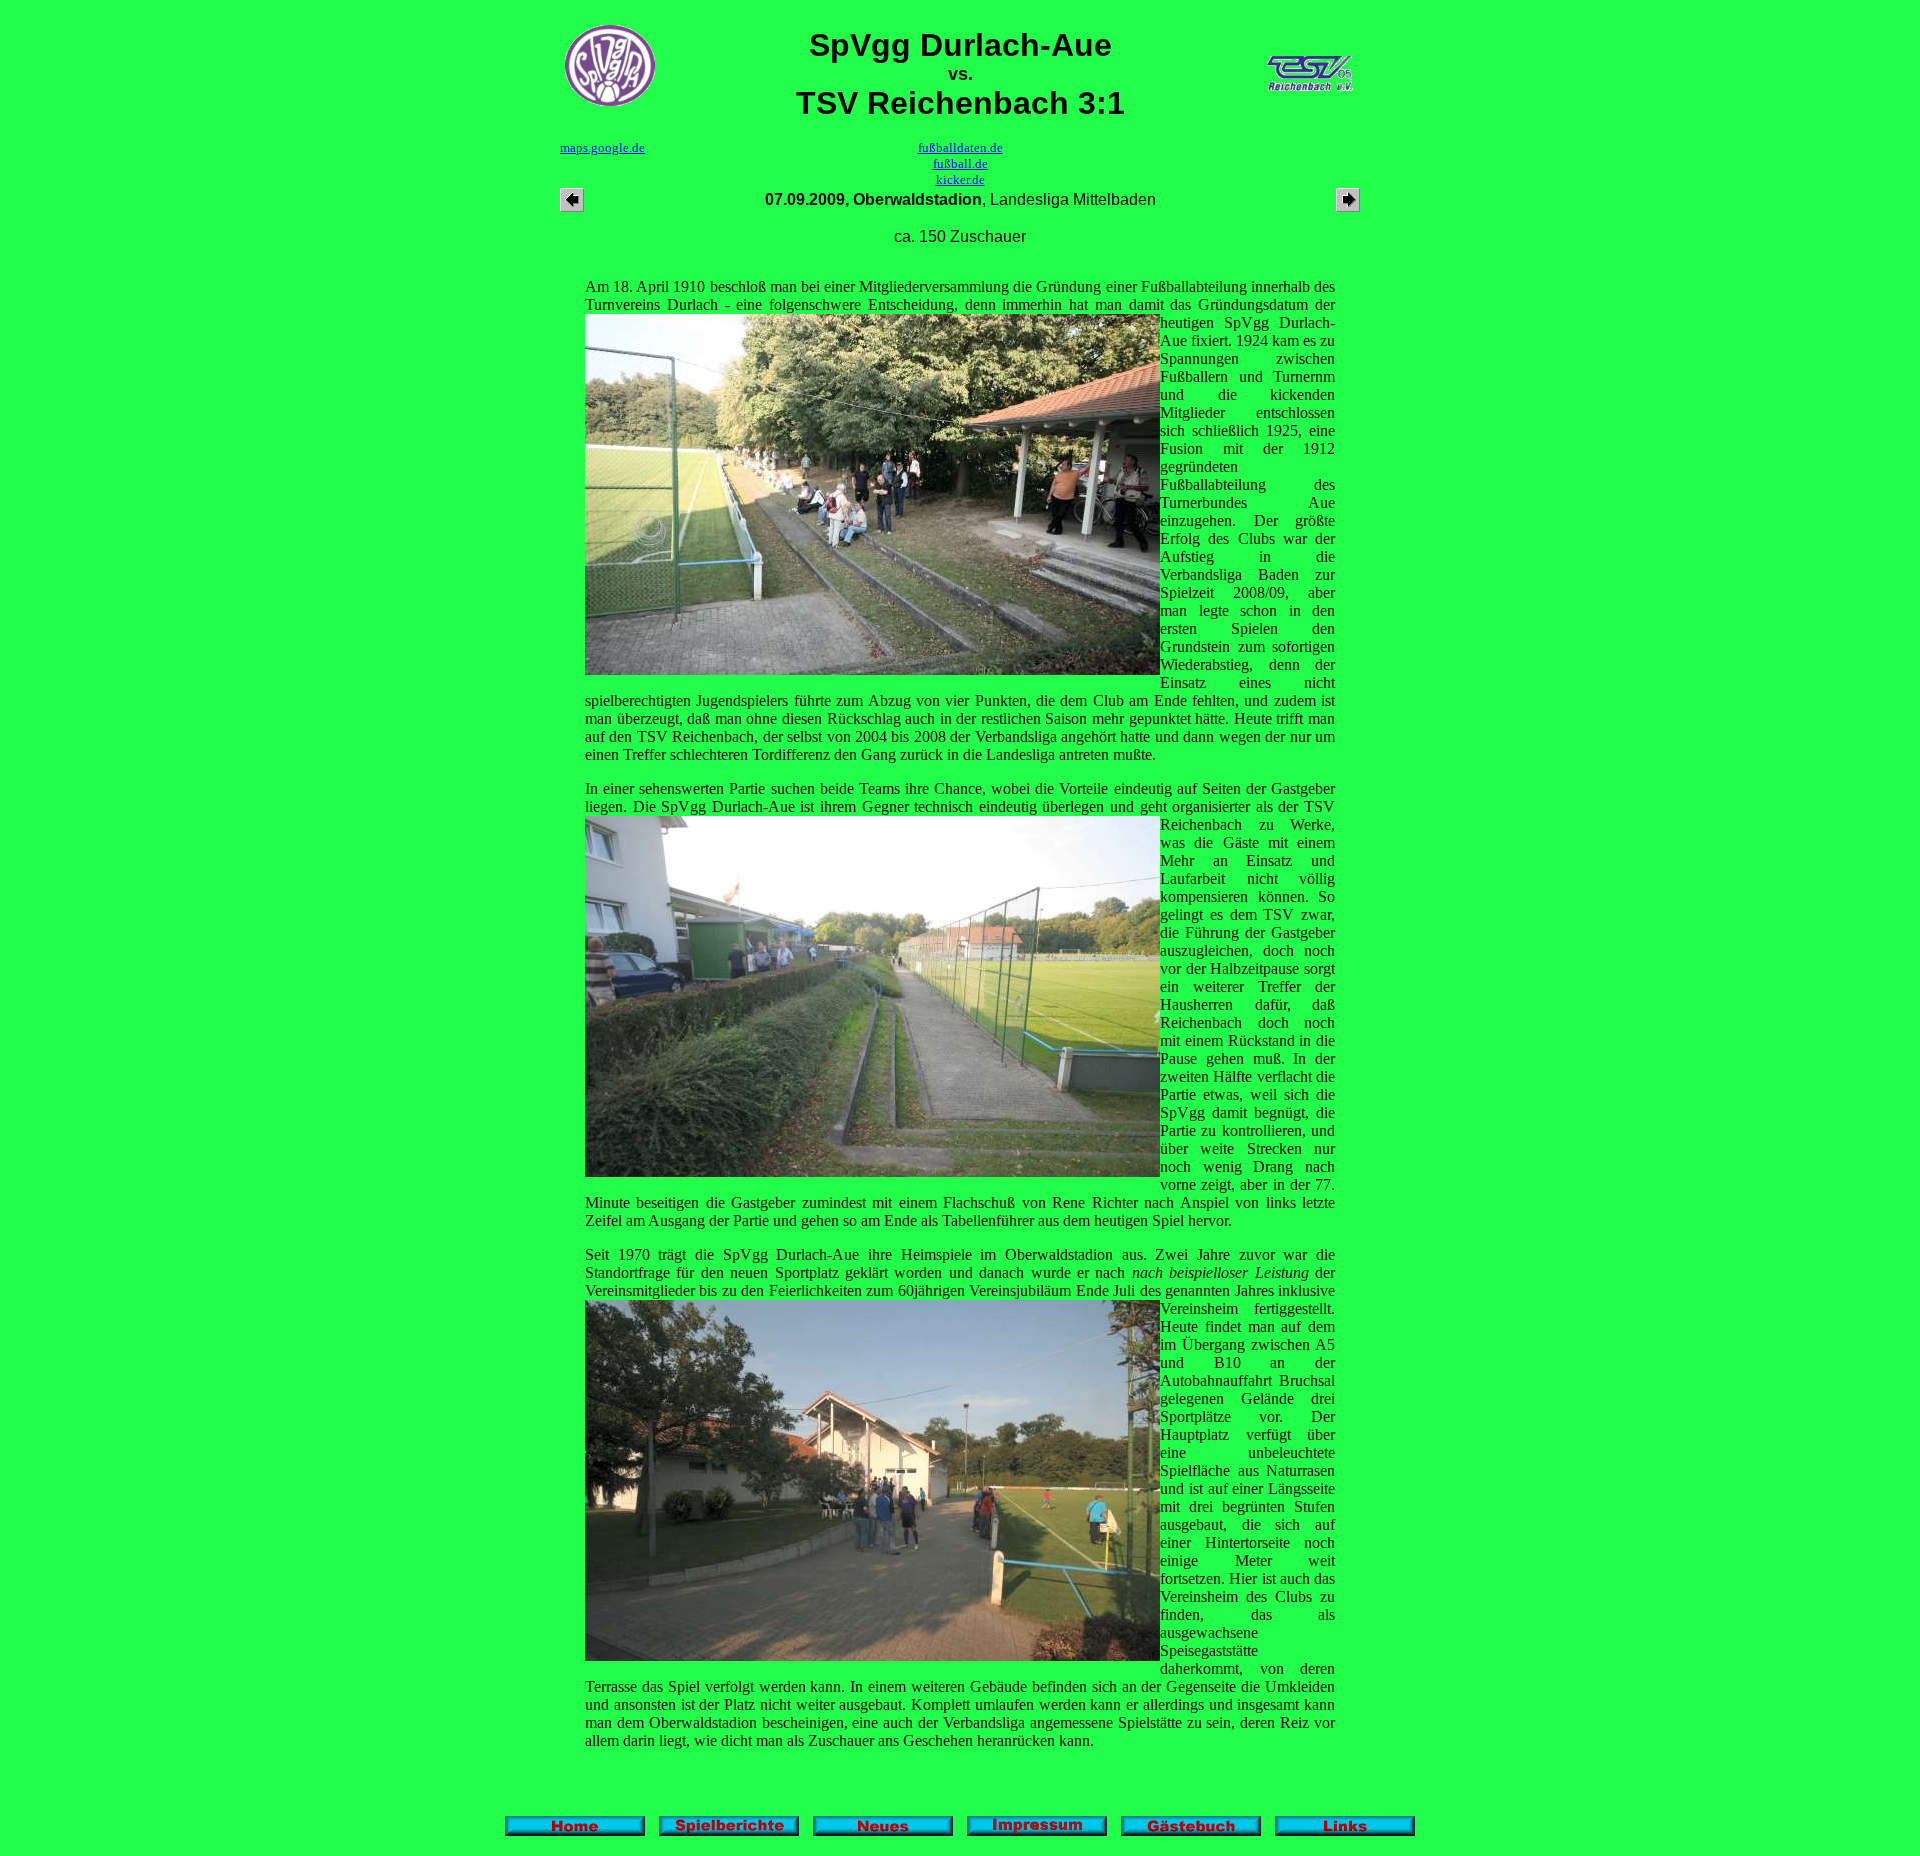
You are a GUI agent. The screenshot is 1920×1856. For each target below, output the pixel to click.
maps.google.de (602, 147)
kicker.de (960, 179)
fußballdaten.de (960, 147)
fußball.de (960, 163)
